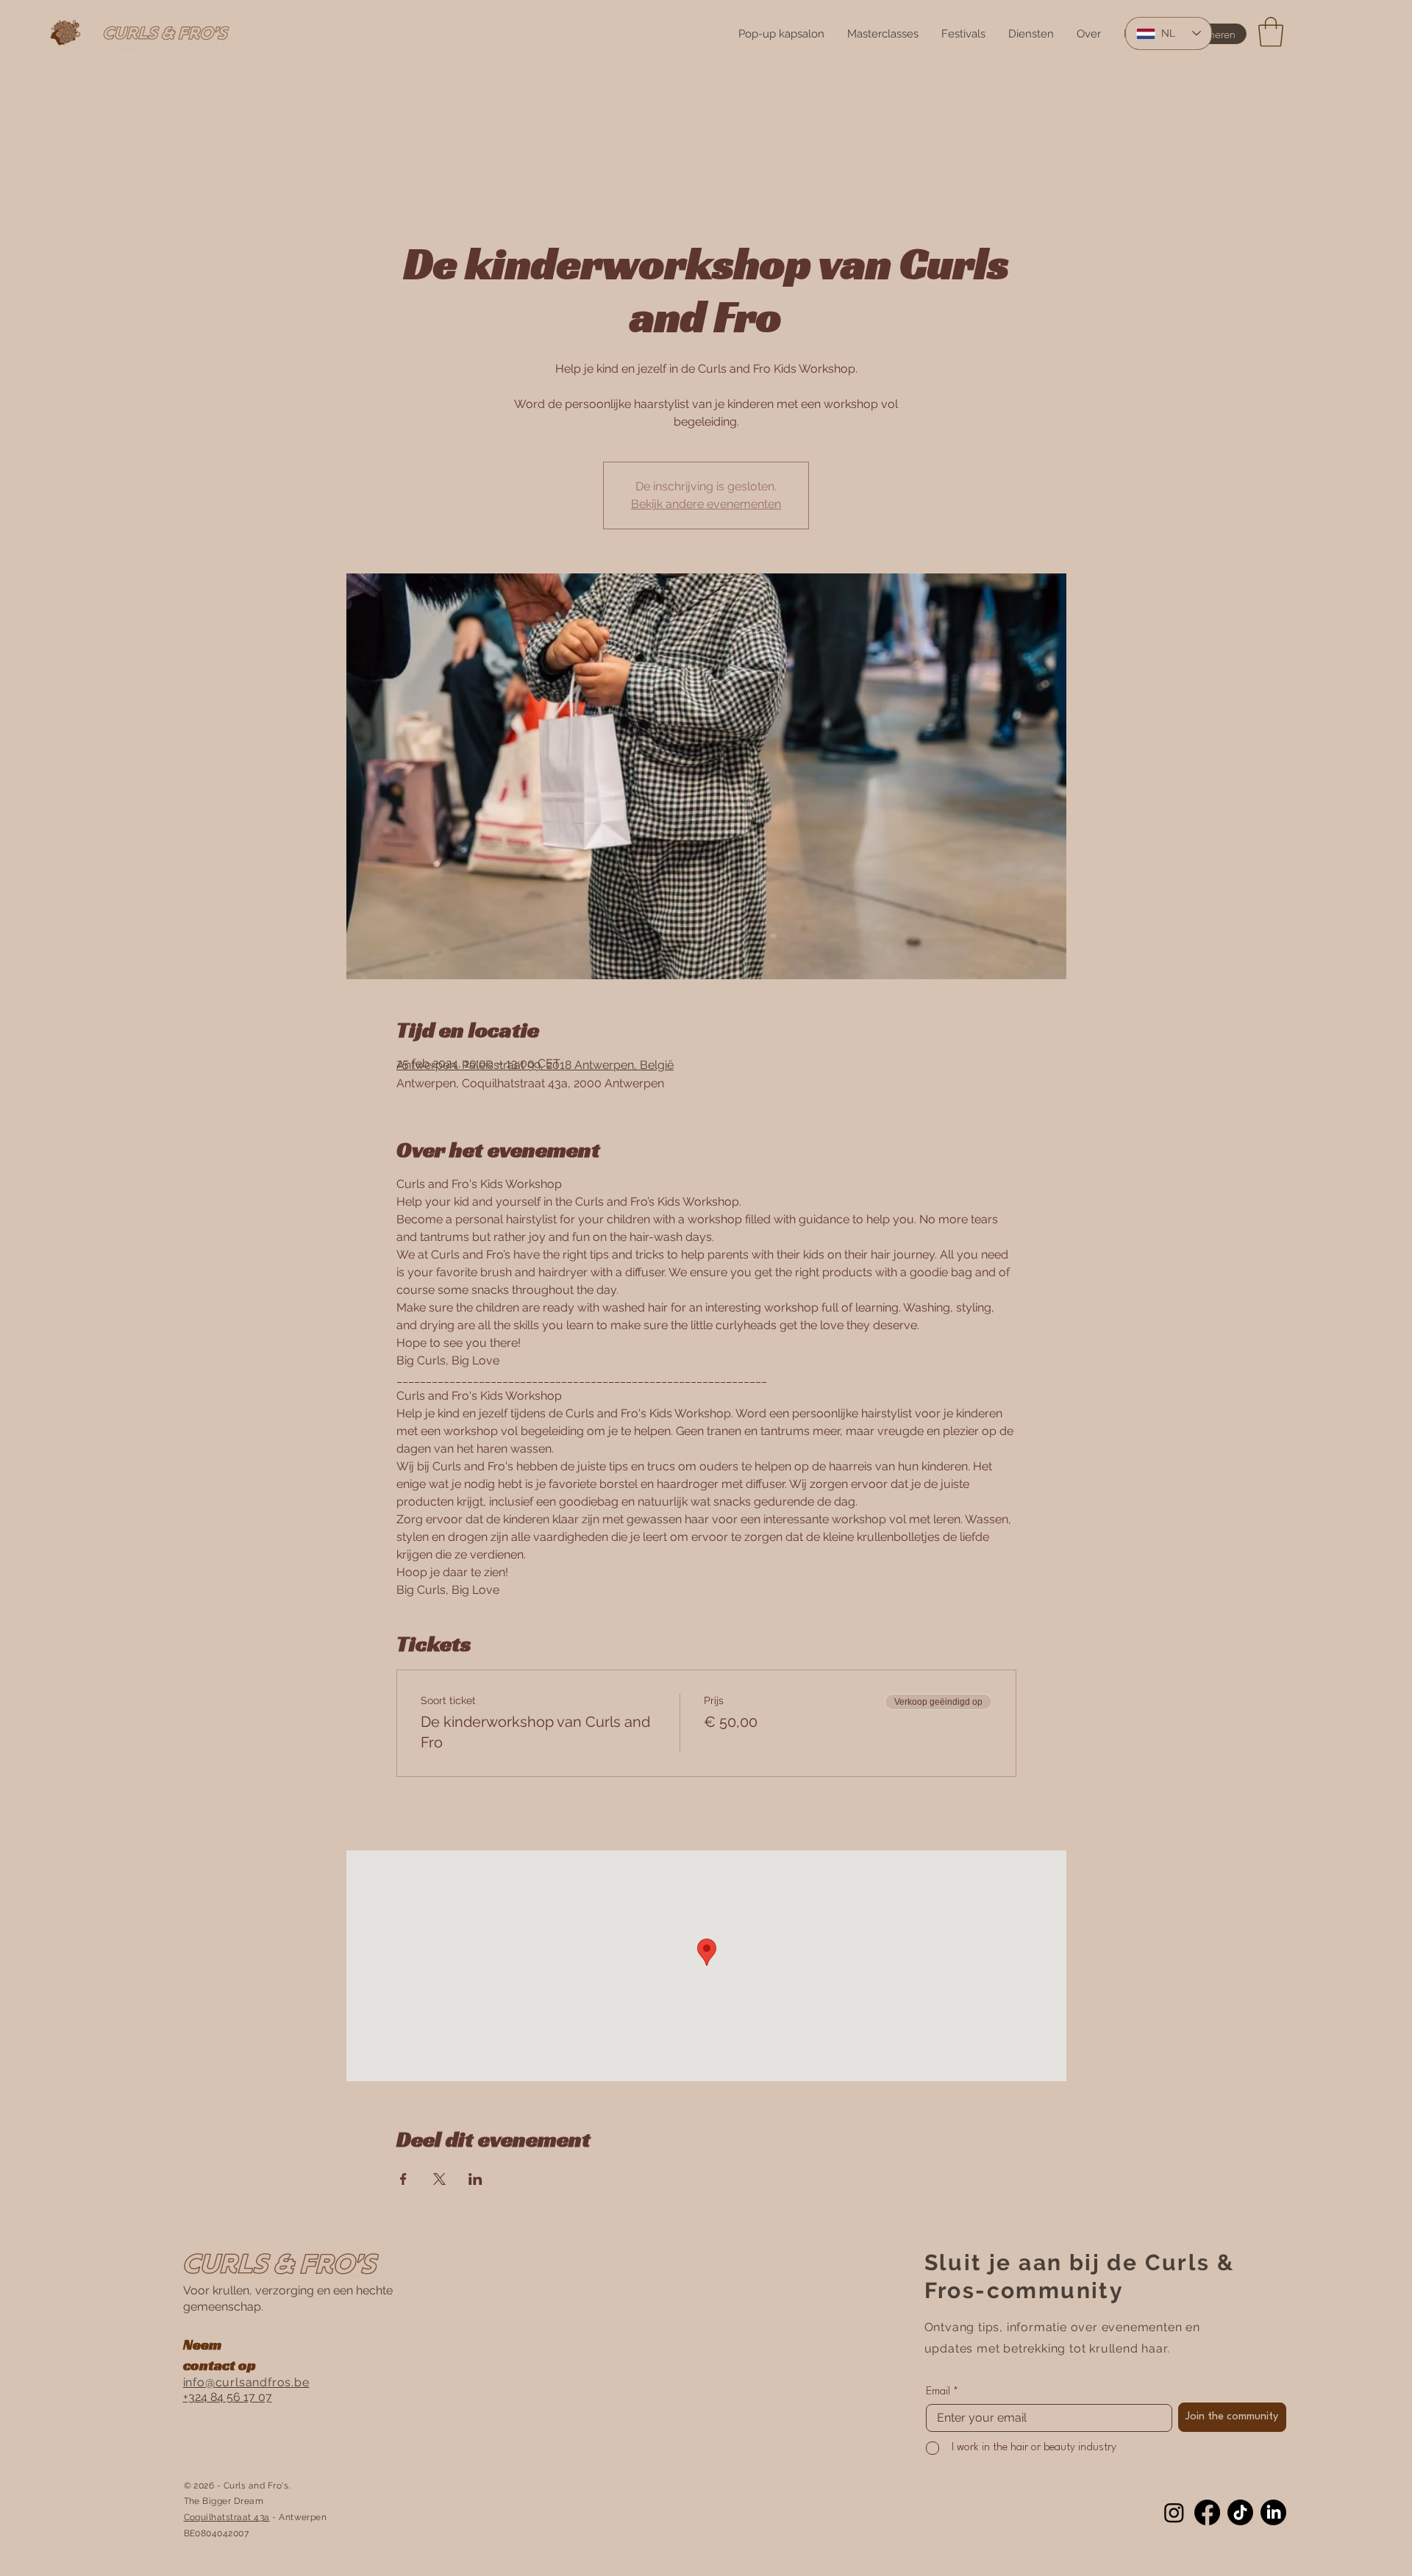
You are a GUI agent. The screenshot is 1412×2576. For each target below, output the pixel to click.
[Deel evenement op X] (439, 2179)
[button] (1271, 32)
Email (938, 2392)
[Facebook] (1207, 2512)
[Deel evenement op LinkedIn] (475, 2179)
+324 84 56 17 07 (228, 2397)
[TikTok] (1240, 2512)
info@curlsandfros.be (246, 2382)
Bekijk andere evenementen (706, 504)
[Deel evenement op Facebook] (403, 2179)
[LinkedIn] (1273, 2512)
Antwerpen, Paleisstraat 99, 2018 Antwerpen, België (535, 1065)
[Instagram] (1174, 2512)
